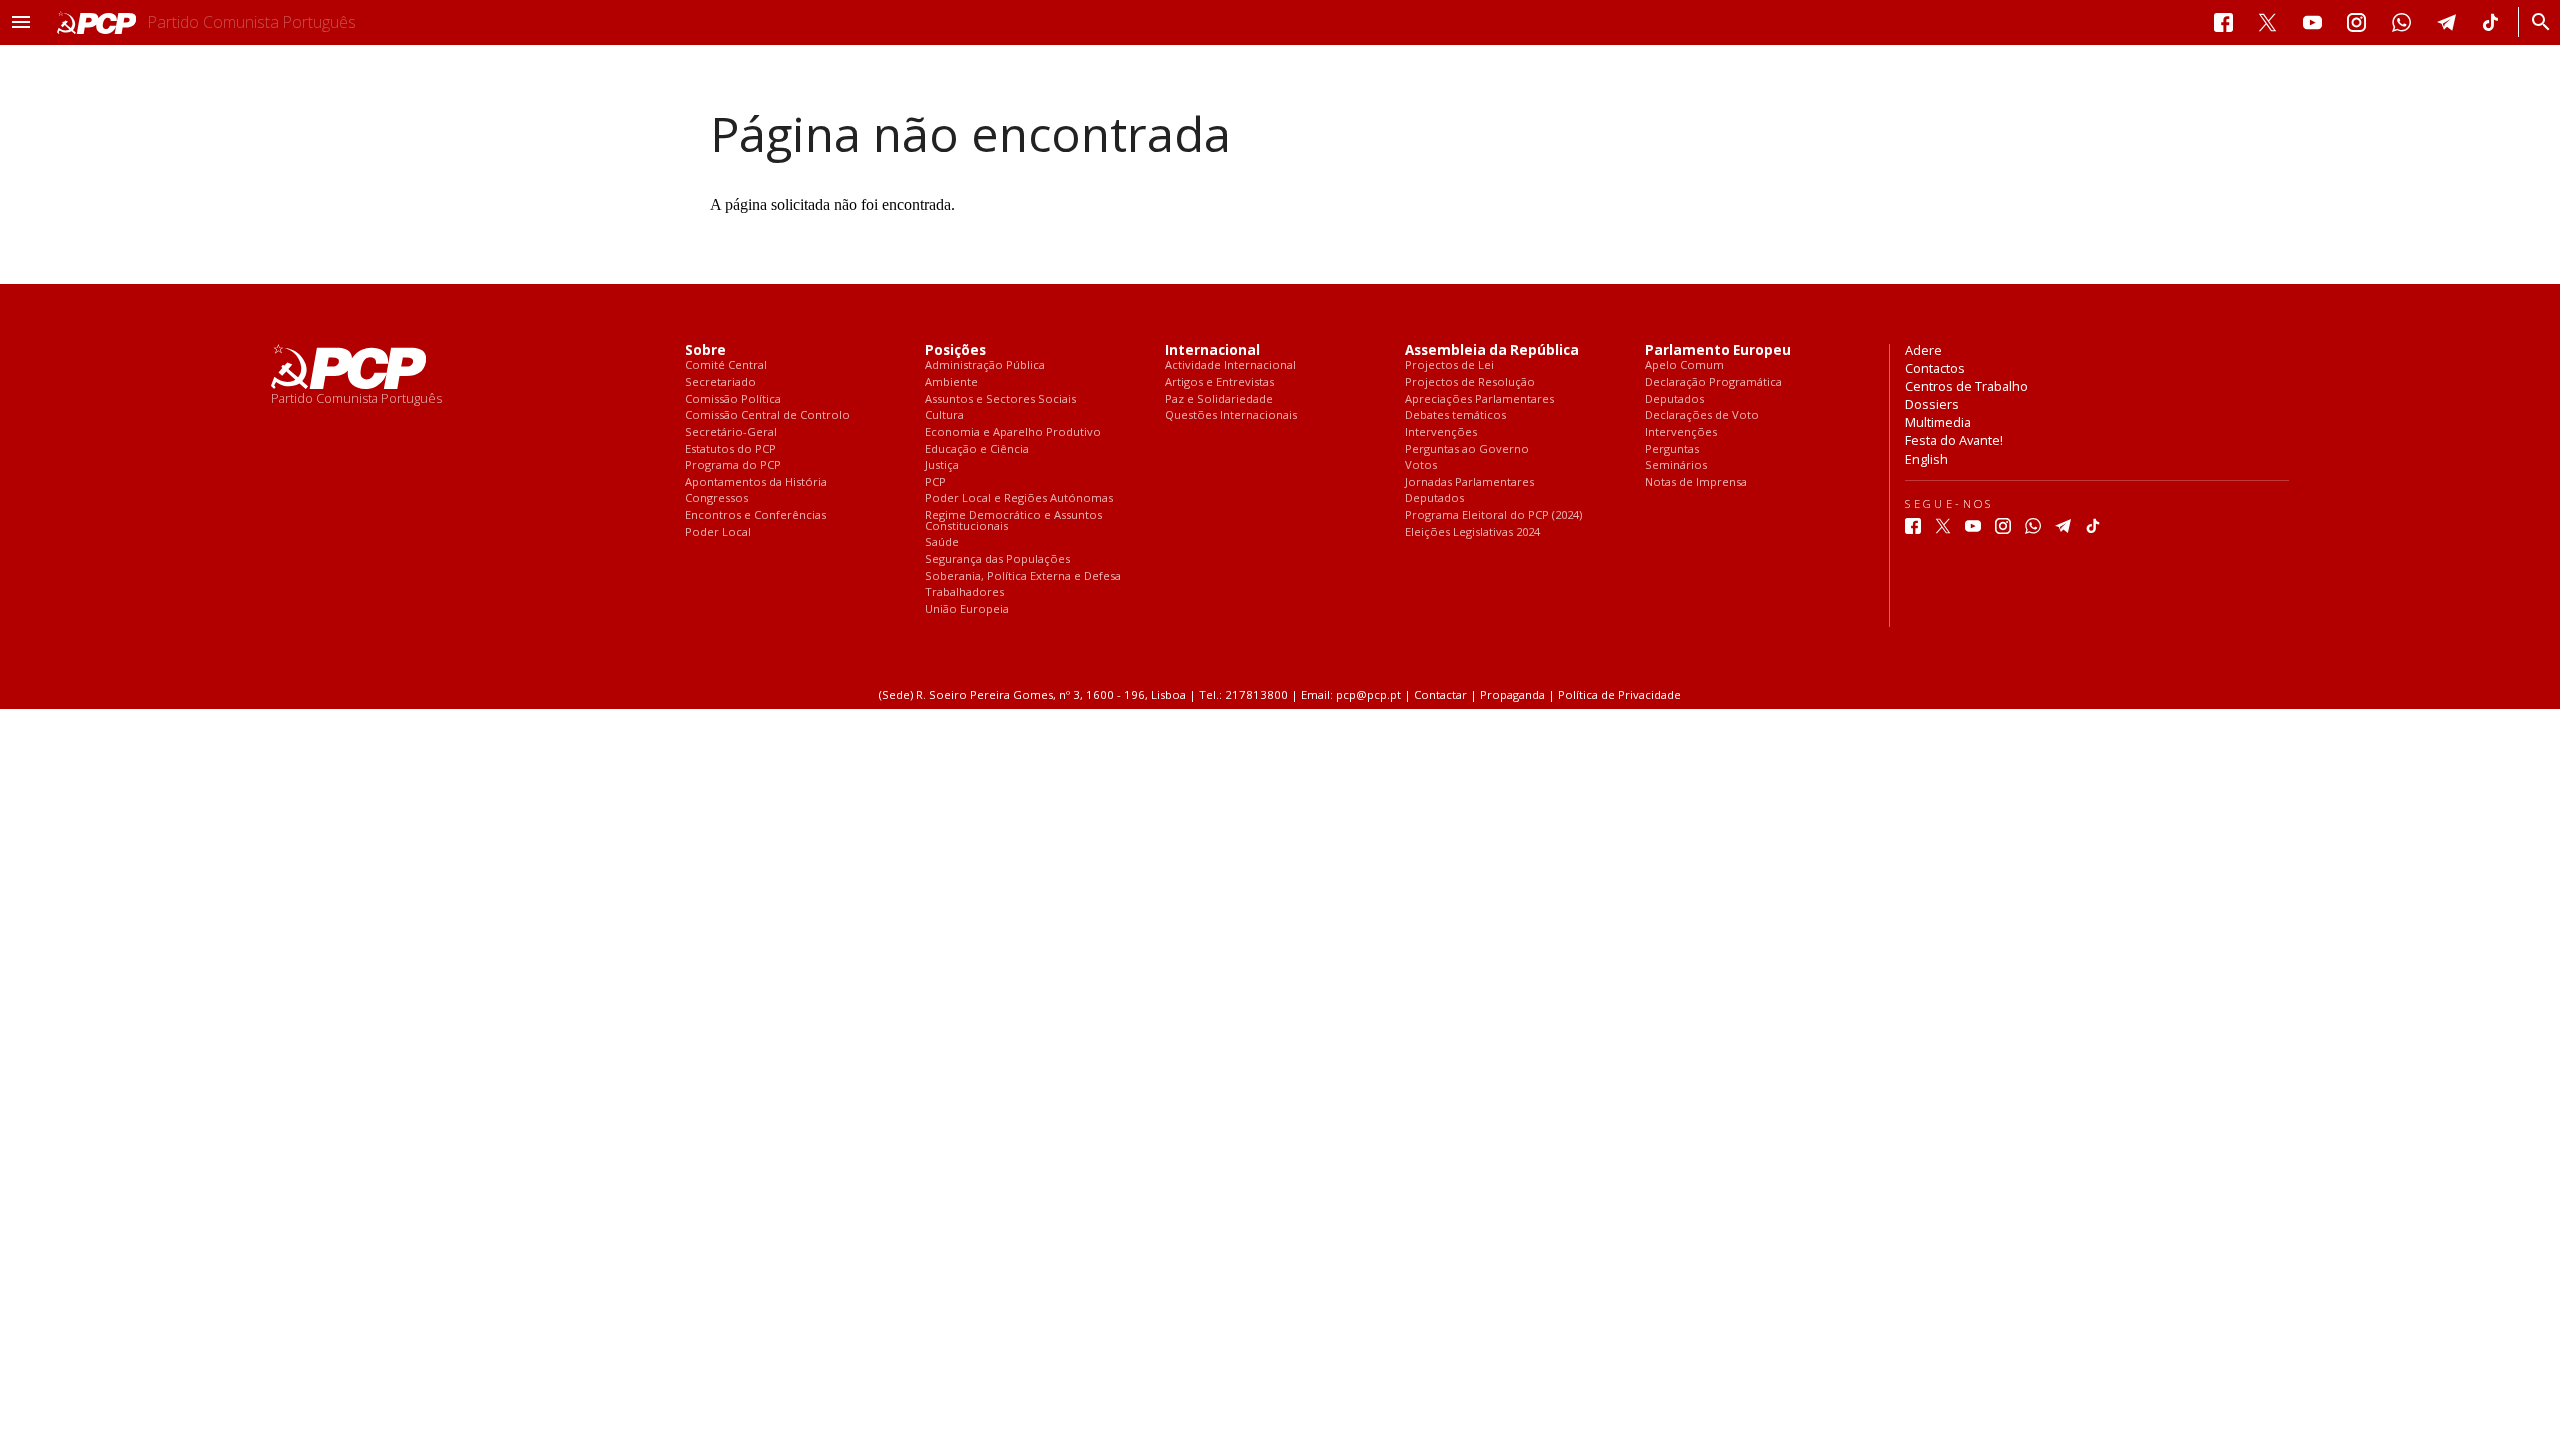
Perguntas (1672, 449)
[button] (21, 22)
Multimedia (1938, 422)
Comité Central (726, 365)
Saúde (942, 542)
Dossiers (1932, 404)
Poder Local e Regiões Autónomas (1019, 498)
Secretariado (720, 382)
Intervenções (1441, 432)
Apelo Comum (1684, 365)
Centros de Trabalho (1966, 386)
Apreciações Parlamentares (1479, 399)
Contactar (1440, 694)
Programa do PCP (733, 465)
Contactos (1935, 368)
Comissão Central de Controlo (767, 415)
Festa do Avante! (1954, 440)
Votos (1421, 465)
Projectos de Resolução (1470, 382)
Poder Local (718, 532)
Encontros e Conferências (755, 515)
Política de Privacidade (1619, 694)
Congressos (716, 498)
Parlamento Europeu (1718, 350)
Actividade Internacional (1230, 365)
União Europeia (967, 609)
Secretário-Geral (731, 432)
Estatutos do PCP (730, 449)
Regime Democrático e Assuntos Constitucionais (1013, 520)
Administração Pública (985, 365)
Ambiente (951, 382)
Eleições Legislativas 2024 (1472, 532)
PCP (935, 482)
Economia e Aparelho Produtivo (1013, 432)
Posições (955, 350)
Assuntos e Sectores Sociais (1000, 399)
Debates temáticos (1455, 415)
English (1926, 459)
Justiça (942, 465)
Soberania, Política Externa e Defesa (1023, 576)
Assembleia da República (1492, 350)
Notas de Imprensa (1696, 482)
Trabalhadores (964, 592)
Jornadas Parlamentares (1469, 482)
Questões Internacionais (1231, 415)
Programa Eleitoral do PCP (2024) (1493, 515)
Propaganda (1512, 694)
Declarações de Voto (1702, 415)
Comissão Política (733, 399)
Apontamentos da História (756, 482)
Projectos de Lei (1449, 365)
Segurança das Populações (997, 559)
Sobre (705, 350)
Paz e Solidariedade (1219, 399)
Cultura (944, 415)
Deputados (1434, 498)
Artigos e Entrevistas (1219, 382)
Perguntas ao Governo (1467, 449)
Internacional (1212, 350)
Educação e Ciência (977, 449)
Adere (1923, 350)
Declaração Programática (1713, 382)
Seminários (1676, 465)
